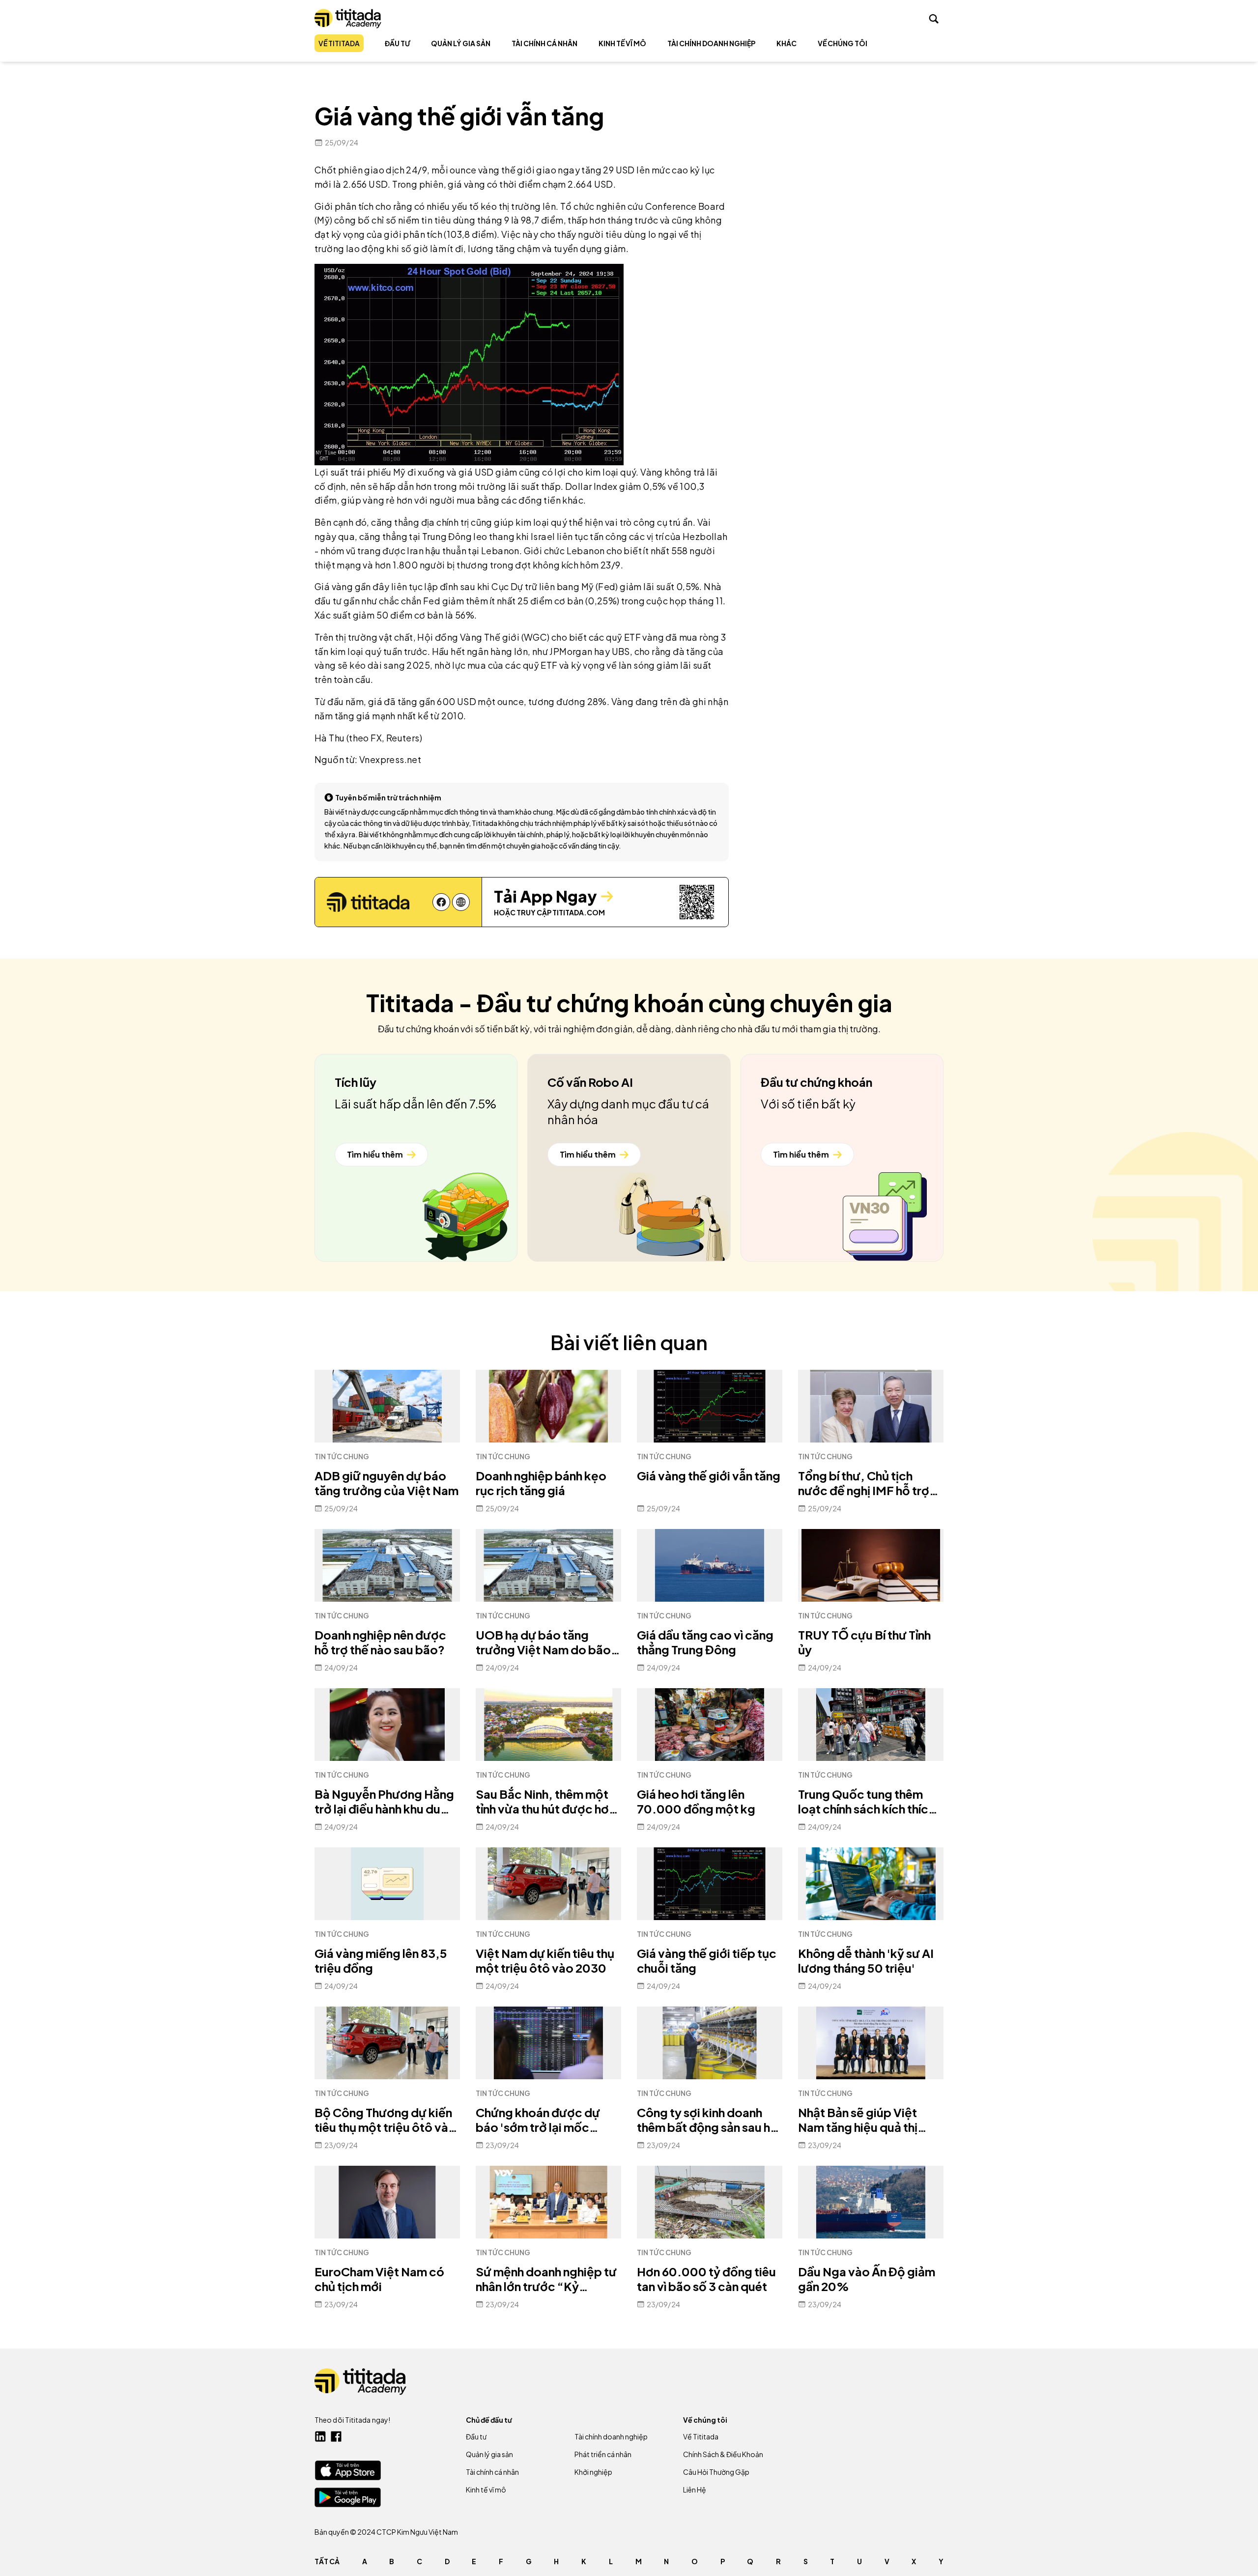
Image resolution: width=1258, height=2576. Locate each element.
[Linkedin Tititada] (320, 2436)
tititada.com (579, 912)
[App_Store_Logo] (348, 2470)
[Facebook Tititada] (336, 2436)
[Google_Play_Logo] (348, 2497)
